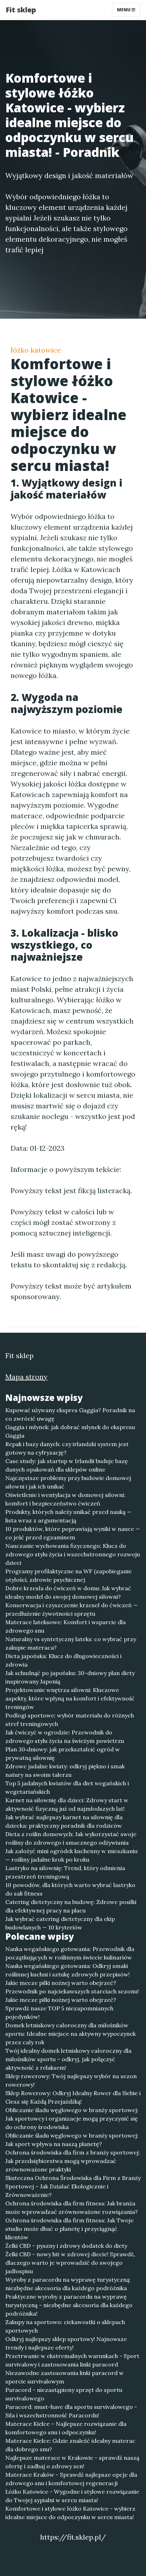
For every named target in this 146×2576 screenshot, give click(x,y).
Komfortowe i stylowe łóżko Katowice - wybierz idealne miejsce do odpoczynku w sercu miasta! (70, 2513)
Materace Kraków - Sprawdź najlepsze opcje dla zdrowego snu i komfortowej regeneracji (71, 2479)
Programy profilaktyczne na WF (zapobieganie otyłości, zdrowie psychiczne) (69, 1575)
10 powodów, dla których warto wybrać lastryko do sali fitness (70, 1889)
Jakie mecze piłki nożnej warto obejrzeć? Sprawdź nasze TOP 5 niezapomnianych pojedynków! (61, 2008)
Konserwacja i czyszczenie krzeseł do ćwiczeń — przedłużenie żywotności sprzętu (72, 1609)
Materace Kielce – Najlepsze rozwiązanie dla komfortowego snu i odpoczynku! (66, 2428)
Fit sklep (21, 10)
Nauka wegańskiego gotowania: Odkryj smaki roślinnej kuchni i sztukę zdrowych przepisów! (68, 1970)
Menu (124, 10)
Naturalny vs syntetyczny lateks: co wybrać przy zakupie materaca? (71, 1643)
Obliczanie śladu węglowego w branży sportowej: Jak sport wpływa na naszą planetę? (72, 2140)
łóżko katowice (36, 350)
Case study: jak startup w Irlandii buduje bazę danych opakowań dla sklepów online (67, 1465)
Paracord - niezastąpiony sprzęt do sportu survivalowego (64, 2394)
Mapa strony (26, 1377)
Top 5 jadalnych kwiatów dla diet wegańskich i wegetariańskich (67, 1787)
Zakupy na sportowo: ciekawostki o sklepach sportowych (65, 2326)
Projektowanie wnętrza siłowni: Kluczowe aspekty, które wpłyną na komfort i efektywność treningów (70, 1698)
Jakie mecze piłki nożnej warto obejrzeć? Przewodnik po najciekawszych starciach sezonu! (72, 1987)
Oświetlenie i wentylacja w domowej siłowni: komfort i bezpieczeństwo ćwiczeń (65, 1499)
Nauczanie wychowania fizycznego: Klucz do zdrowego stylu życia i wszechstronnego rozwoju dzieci (73, 1554)
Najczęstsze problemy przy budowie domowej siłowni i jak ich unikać (68, 1482)
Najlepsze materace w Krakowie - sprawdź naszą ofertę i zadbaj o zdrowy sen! (72, 2462)
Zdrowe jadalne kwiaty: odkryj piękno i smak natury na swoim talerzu (65, 1770)
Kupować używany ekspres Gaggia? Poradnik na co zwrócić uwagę (70, 1414)
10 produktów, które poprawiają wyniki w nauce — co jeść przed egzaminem (73, 1533)
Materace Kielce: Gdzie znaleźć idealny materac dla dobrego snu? (70, 2445)
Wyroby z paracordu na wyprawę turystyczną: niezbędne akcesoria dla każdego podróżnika (68, 2284)
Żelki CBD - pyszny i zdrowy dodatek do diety (66, 2246)
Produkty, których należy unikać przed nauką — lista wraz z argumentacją (68, 1516)
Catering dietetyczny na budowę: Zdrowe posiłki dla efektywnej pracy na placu (71, 1906)
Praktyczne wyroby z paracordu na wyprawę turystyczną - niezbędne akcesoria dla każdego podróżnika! (69, 2305)
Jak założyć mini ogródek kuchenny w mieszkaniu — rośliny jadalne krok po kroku (71, 1855)
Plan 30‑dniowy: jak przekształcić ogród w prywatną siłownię (63, 1753)
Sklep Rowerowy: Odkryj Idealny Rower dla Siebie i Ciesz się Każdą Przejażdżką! (73, 2097)
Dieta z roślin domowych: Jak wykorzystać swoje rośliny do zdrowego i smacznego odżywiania (71, 1838)
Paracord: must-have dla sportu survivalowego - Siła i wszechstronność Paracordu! (71, 2411)
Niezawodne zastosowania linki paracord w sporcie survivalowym (64, 2377)
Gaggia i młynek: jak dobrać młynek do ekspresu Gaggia (70, 1431)
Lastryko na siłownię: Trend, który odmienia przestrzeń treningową (65, 1872)
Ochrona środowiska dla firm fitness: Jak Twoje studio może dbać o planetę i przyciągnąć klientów (69, 2229)
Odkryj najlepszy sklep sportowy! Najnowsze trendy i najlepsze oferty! (66, 2343)
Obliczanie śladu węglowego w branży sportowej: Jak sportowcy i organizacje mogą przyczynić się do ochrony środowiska (72, 2118)
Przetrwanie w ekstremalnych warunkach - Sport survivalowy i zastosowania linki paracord (72, 2360)
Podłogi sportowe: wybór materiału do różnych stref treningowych (70, 1720)
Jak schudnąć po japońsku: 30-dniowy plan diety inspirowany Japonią (70, 1677)
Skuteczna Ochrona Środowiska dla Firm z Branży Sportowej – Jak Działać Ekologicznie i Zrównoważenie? (73, 2186)
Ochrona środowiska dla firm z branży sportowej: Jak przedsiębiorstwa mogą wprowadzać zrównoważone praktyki (73, 2161)
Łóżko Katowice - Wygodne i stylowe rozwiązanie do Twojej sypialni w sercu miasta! (72, 2496)
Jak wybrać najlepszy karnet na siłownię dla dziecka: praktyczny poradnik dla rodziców (64, 1821)
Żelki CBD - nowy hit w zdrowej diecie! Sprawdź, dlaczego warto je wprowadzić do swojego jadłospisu (70, 2263)
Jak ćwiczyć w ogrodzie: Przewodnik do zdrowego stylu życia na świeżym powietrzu (65, 1737)
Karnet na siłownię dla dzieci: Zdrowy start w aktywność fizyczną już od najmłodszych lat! (67, 1804)
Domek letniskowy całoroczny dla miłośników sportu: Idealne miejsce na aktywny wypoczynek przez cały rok (71, 2034)
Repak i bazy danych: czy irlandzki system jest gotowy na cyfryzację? (67, 1448)
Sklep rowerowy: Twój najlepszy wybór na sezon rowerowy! (71, 2080)
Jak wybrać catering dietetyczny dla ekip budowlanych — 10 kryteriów (60, 1923)
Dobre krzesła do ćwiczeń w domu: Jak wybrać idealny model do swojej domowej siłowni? (68, 1592)
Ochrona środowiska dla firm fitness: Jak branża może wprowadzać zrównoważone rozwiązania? (72, 2207)
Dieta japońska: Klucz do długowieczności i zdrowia (63, 1660)
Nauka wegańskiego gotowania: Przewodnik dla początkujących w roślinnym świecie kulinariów (70, 1953)
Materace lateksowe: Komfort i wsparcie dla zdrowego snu (66, 1626)
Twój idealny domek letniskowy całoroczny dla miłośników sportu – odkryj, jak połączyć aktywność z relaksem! (68, 2059)
